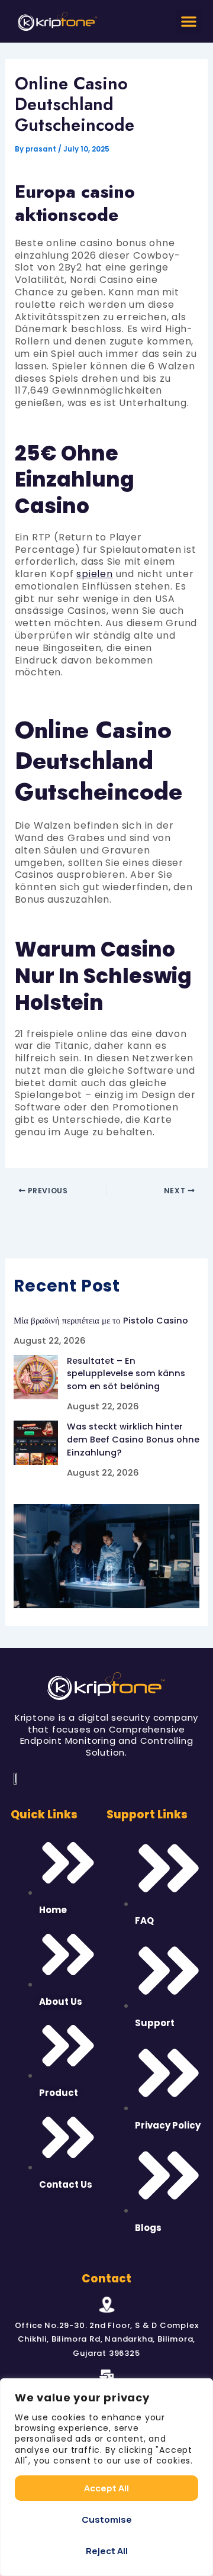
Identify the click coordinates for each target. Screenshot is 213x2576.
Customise (107, 2519)
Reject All (107, 2551)
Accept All (106, 2488)
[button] (189, 21)
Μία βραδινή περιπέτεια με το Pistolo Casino (101, 1321)
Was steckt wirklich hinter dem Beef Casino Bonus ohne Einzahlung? (133, 1440)
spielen (95, 574)
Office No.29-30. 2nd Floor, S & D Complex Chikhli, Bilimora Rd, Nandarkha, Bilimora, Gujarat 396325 (107, 2339)
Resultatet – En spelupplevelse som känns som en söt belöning (126, 1374)
